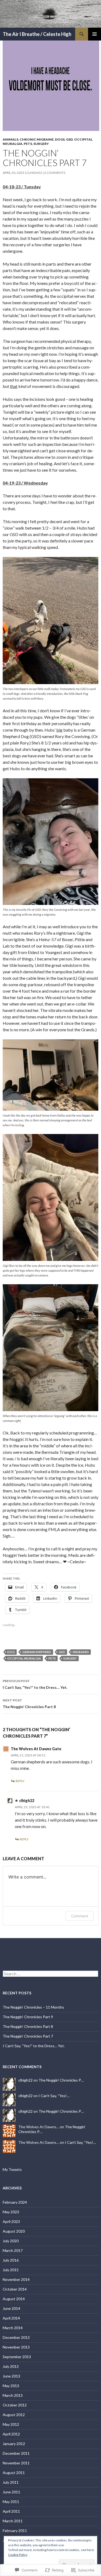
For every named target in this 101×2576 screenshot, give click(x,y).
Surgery (41, 144)
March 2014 (13, 2328)
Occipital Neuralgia (24, 1658)
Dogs (60, 139)
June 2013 (11, 2376)
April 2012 (11, 2434)
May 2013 (11, 2386)
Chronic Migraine (37, 139)
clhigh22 (34, 173)
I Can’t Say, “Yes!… (54, 2096)
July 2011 (11, 2482)
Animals (11, 139)
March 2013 (13, 2395)
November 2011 (16, 2463)
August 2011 (14, 2473)
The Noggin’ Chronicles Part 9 (28, 2017)
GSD (69, 139)
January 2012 (14, 2444)
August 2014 (14, 2299)
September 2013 (17, 2357)
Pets (28, 144)
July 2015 (11, 2270)
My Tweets (12, 2169)
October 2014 (15, 2289)
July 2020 (11, 2241)
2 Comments (55, 173)
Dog (11, 1652)
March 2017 (13, 2250)
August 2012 (14, 2415)
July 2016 (11, 2260)
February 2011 (15, 2531)
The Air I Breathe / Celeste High (37, 34)
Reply (20, 1781)
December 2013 (16, 2337)
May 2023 (11, 2212)
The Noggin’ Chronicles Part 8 (29, 1704)
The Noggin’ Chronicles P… (61, 2080)
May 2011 (11, 2502)
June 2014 (11, 2308)
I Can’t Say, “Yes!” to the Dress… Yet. (35, 1684)
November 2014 (16, 2279)
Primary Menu (95, 34)
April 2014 (11, 2318)
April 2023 (11, 2221)
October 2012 (15, 2405)
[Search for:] (50, 1974)
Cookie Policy (18, 2555)
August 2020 (14, 2231)
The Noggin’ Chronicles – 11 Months (33, 2007)
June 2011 (11, 2492)
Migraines (81, 1652)
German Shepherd (37, 1652)
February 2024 (15, 2202)
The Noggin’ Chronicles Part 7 (28, 2036)
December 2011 (16, 2453)
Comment (80, 1916)
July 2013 (11, 2366)
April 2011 (11, 2511)
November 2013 (16, 2347)
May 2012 (11, 2424)
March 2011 (13, 2521)
